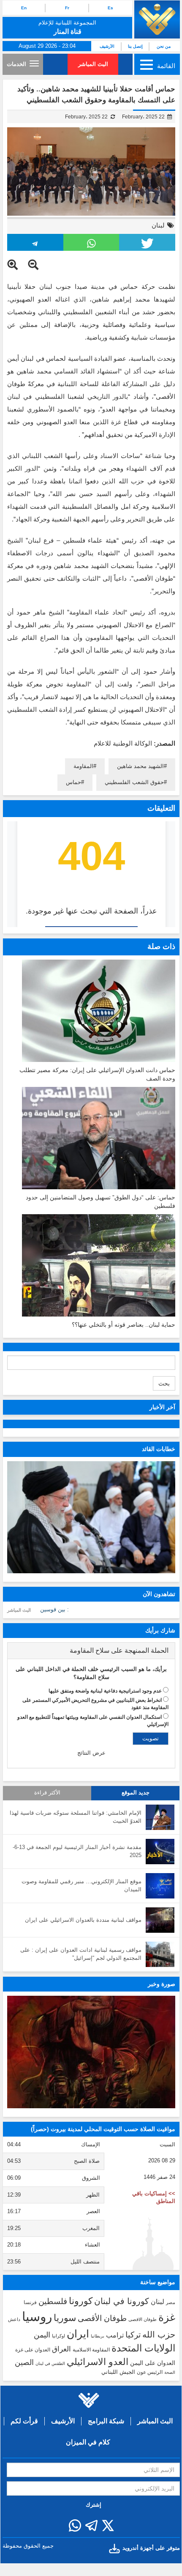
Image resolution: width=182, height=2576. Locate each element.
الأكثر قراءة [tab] (47, 1793)
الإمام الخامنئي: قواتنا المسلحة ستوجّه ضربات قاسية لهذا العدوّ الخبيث (76, 1817)
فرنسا (30, 2302)
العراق (61, 2349)
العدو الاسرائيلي (98, 2362)
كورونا (81, 2301)
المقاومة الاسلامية (91, 2350)
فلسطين (53, 2301)
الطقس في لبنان (50, 2363)
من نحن (164, 46)
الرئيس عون (150, 2372)
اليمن (42, 2335)
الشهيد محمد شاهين (140, 766)
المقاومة (83, 766)
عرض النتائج (91, 1753)
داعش (14, 2319)
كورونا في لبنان (122, 2301)
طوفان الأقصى (102, 2318)
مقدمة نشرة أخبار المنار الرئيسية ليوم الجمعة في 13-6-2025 (77, 1851)
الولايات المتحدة (143, 2348)
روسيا (37, 2317)
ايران (78, 2334)
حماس (73, 782)
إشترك (94, 2505)
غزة (167, 2317)
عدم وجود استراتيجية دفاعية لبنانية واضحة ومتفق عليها (105, 1691)
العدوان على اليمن (153, 2363)
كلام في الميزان (88, 2442)
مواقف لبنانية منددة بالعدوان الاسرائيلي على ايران (83, 1920)
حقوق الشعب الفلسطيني (134, 782)
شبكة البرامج (106, 2421)
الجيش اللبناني (118, 2372)
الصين (24, 2362)
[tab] (91, 1651)
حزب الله (159, 2335)
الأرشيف (107, 46)
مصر (171, 2302)
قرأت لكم (24, 2421)
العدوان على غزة (33, 2350)
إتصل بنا (135, 46)
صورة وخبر (162, 1984)
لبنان (158, 225)
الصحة (170, 2372)
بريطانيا (98, 2336)
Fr (67, 8)
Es (110, 8)
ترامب (115, 2335)
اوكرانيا (58, 2336)
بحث (164, 1383)
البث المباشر (93, 64)
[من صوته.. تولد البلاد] (91, 2052)
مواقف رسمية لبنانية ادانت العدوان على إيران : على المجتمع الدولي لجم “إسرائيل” (81, 1954)
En (24, 8)
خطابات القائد (159, 1449)
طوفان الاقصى (143, 2319)
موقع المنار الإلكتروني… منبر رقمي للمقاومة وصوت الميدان (81, 1885)
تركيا (133, 2335)
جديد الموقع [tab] (136, 1793)
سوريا (65, 2318)
